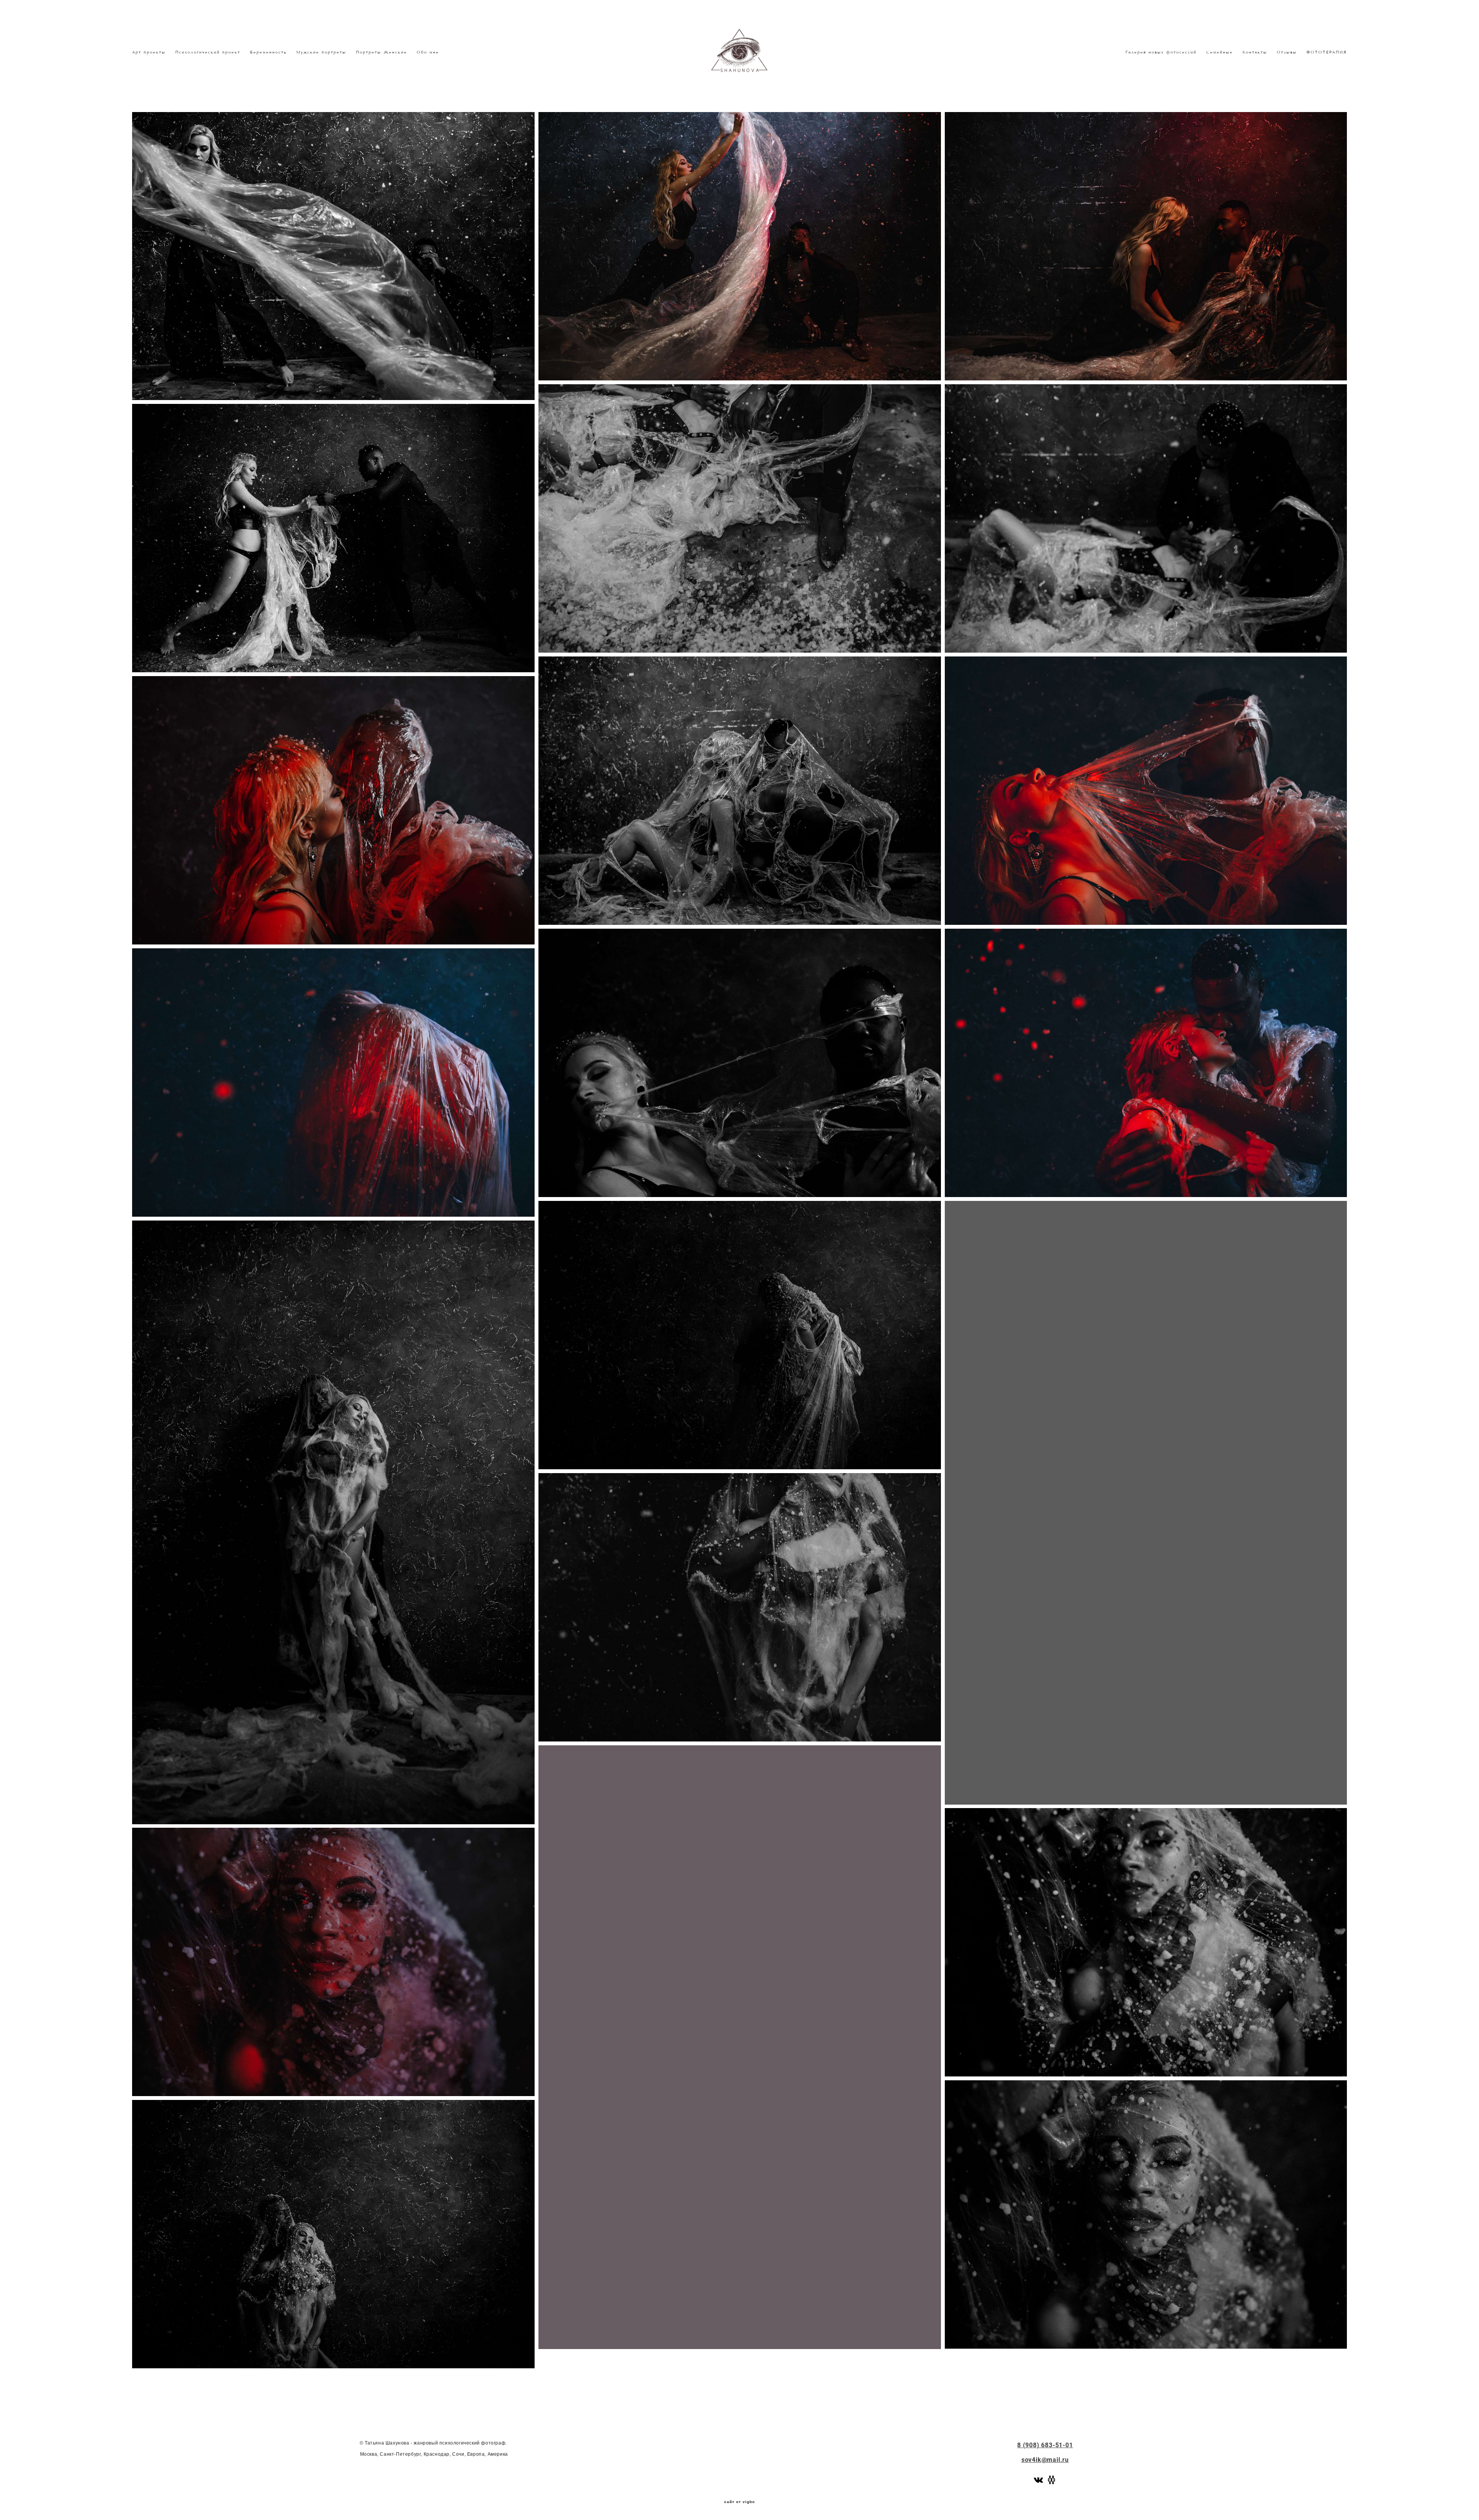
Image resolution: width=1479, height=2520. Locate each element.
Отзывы (1287, 52)
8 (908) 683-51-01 (1045, 2445)
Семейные (1220, 52)
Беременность (268, 52)
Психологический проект (208, 52)
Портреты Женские (381, 52)
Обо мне (428, 52)
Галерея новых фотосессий (1161, 52)
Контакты (1255, 52)
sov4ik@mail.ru (1045, 2460)
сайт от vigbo (739, 2502)
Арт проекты (149, 52)
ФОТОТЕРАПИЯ (1327, 52)
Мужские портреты (321, 52)
